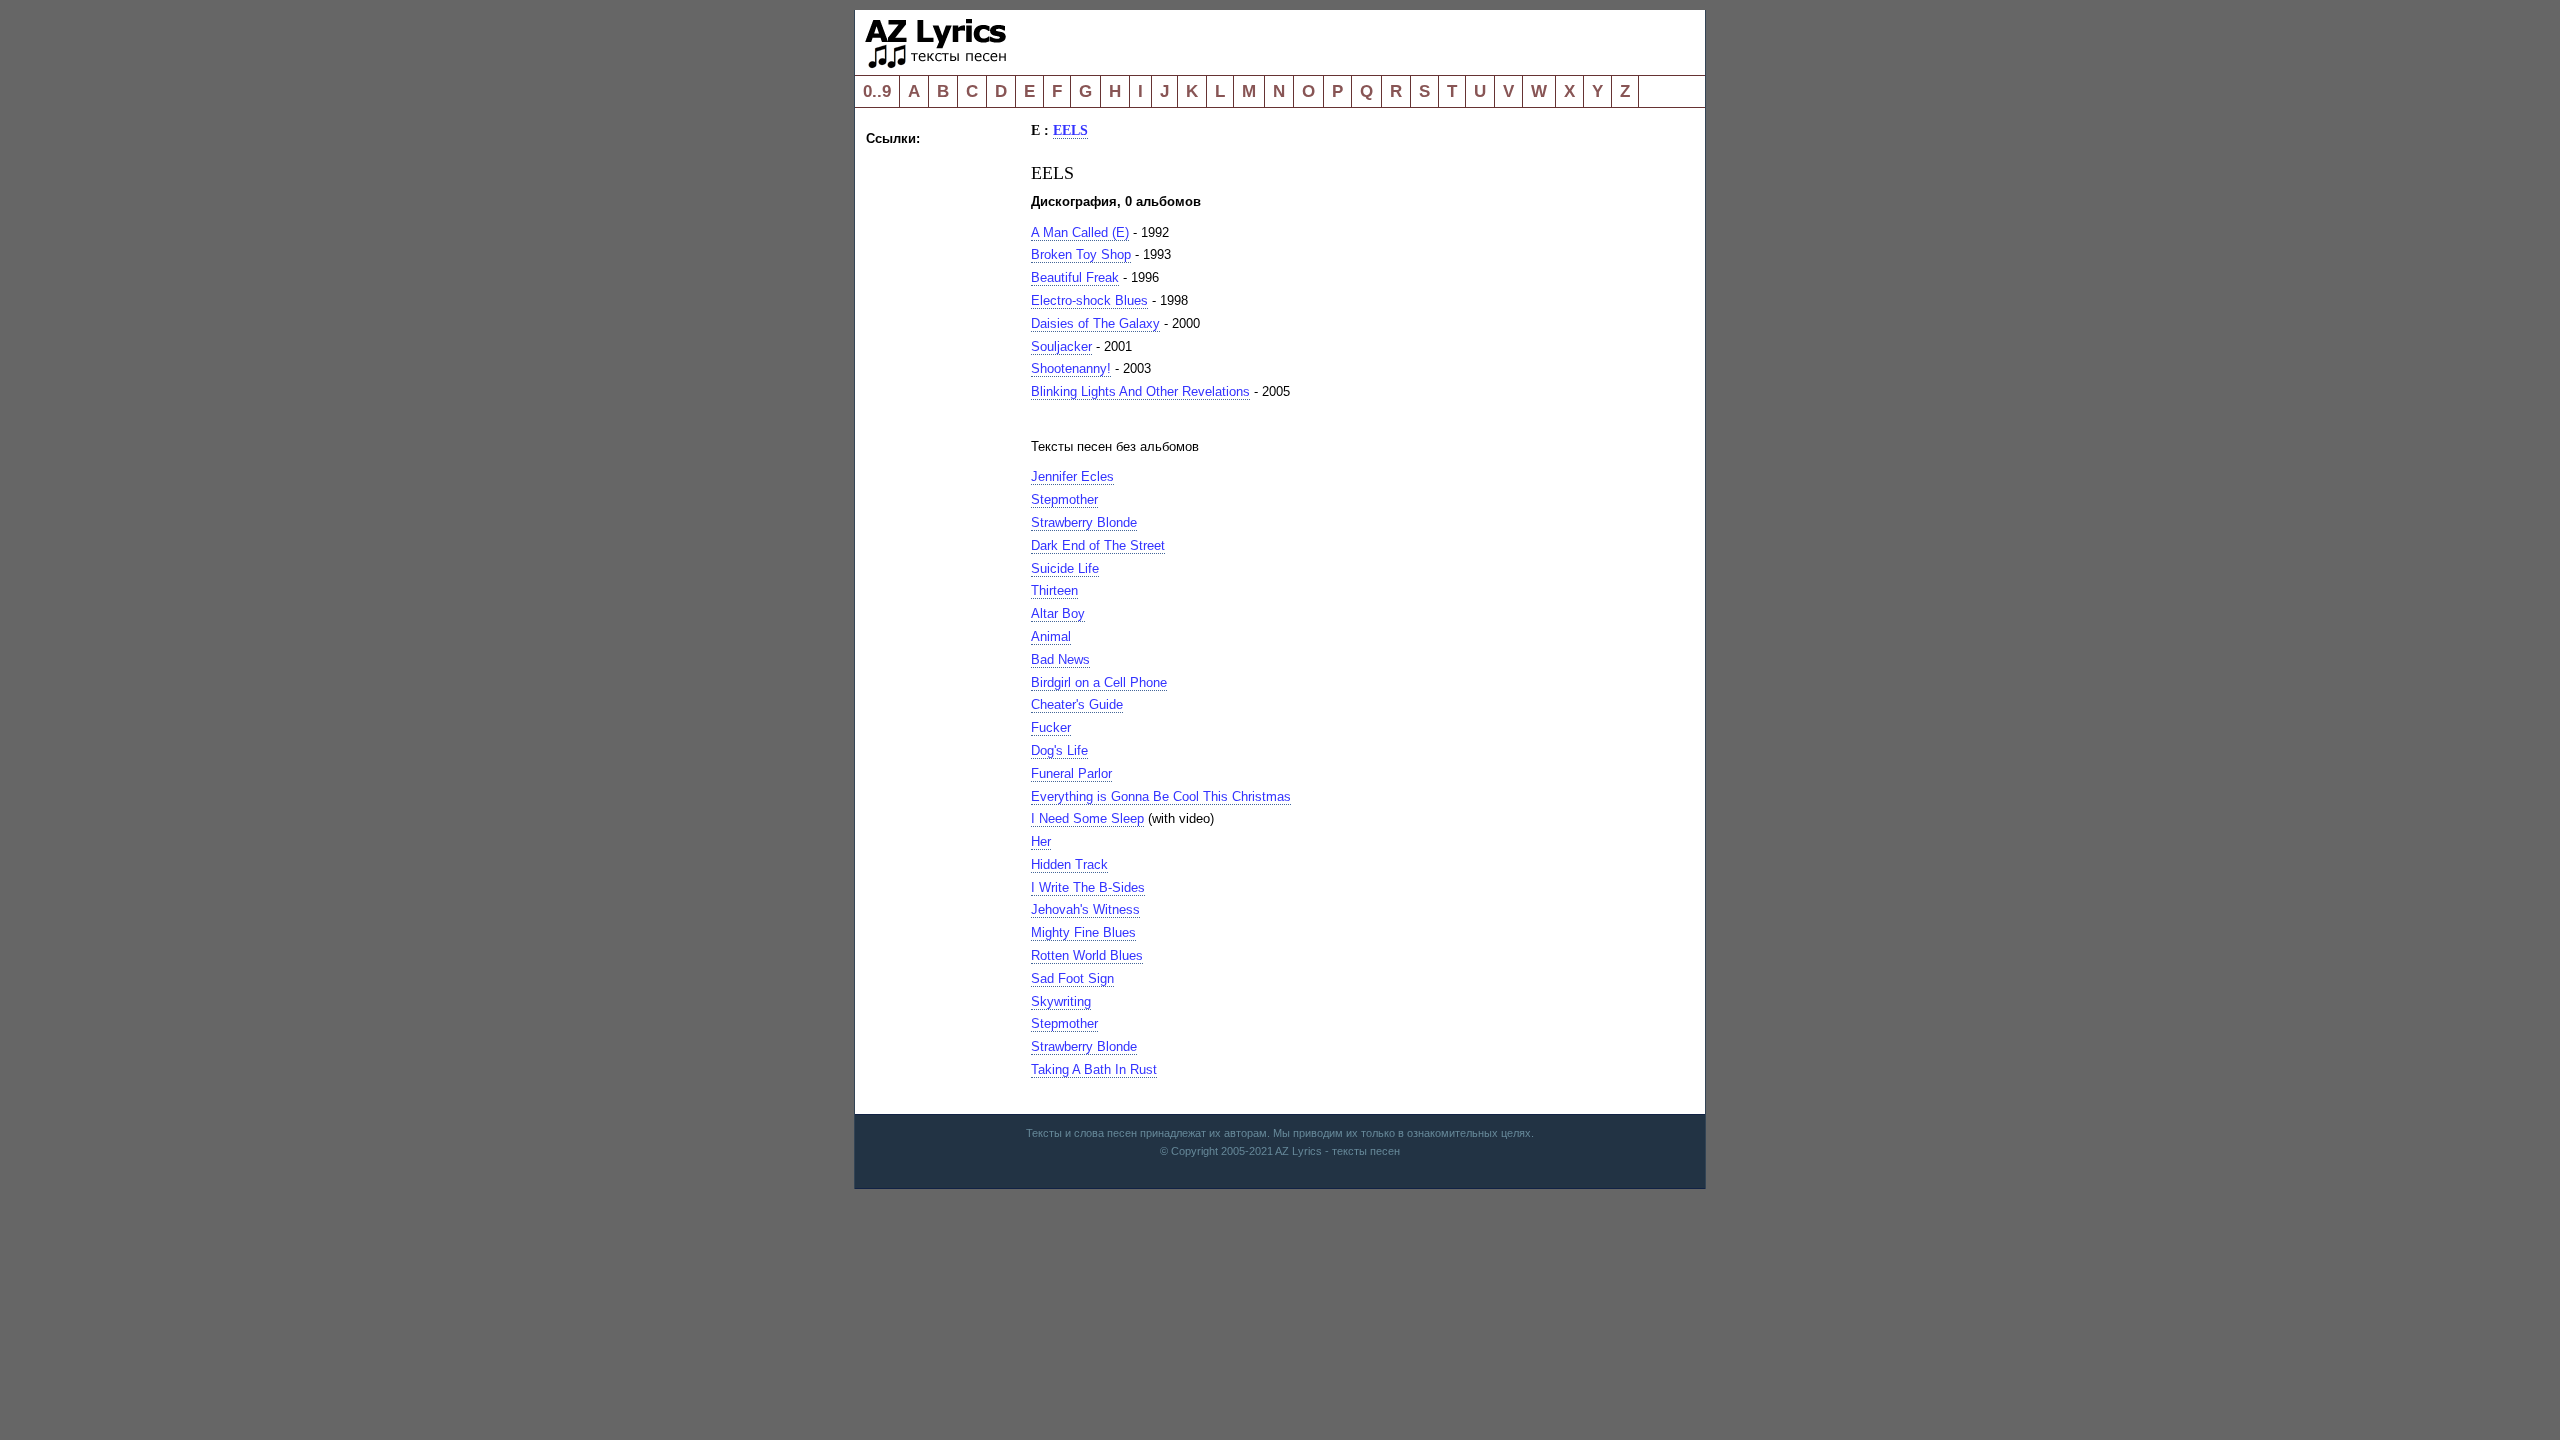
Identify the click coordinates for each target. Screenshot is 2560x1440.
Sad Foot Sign (1072, 978)
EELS (1070, 130)
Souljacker (1061, 346)
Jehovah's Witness (1085, 909)
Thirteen (1054, 590)
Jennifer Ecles (1072, 476)
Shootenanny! (1071, 368)
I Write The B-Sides (1088, 887)
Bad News (1060, 659)
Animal (1051, 636)
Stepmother (1064, 499)
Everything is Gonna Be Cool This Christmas (1161, 796)
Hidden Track (1069, 864)
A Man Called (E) (1080, 232)
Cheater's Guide (1077, 704)
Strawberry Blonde (1084, 522)
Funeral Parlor (1071, 773)
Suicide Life (1065, 568)
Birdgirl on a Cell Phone (1099, 682)
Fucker (1051, 727)
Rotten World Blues (1087, 955)
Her (1041, 841)
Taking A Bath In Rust (1094, 1069)
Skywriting (1061, 1001)
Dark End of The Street (1098, 545)
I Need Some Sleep (1087, 818)
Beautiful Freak (1075, 277)
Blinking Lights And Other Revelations (1140, 391)
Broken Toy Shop (1081, 254)
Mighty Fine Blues (1083, 932)
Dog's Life (1059, 750)
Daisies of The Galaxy (1095, 323)
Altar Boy (1058, 613)
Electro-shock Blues (1089, 300)
